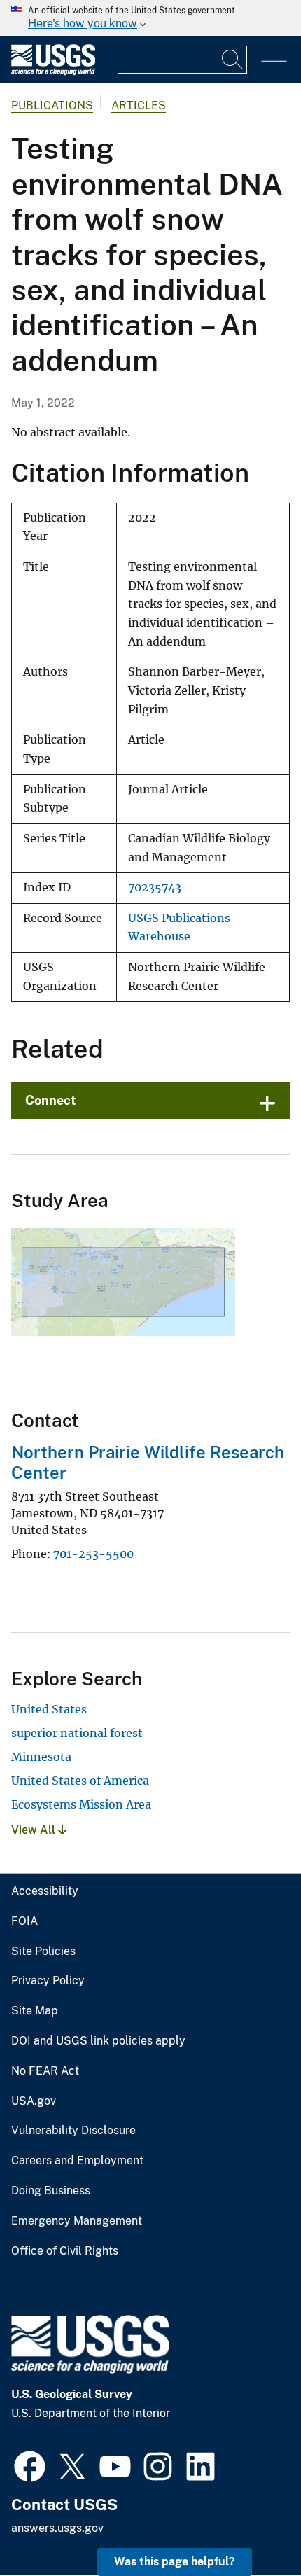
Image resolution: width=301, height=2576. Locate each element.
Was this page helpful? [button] (175, 2562)
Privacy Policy (48, 1981)
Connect (51, 1100)
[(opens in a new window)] (30, 2465)
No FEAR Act (45, 2071)
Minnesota (41, 1757)
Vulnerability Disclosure (73, 2131)
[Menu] (274, 61)
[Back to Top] (250, 2525)
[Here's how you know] (150, 18)
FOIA (24, 1921)
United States (49, 1709)
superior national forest (77, 1733)
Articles (139, 105)
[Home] (53, 72)
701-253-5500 (93, 1554)
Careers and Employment (77, 2161)
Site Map (35, 2011)
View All (35, 1830)
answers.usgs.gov (57, 2528)
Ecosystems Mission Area (81, 1804)
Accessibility (45, 1891)
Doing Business (51, 2191)
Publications (52, 105)
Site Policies (43, 1951)
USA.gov (34, 2101)
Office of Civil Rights (65, 2251)
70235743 (155, 887)
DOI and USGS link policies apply (98, 2041)
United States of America (80, 1781)
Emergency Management (77, 2221)
